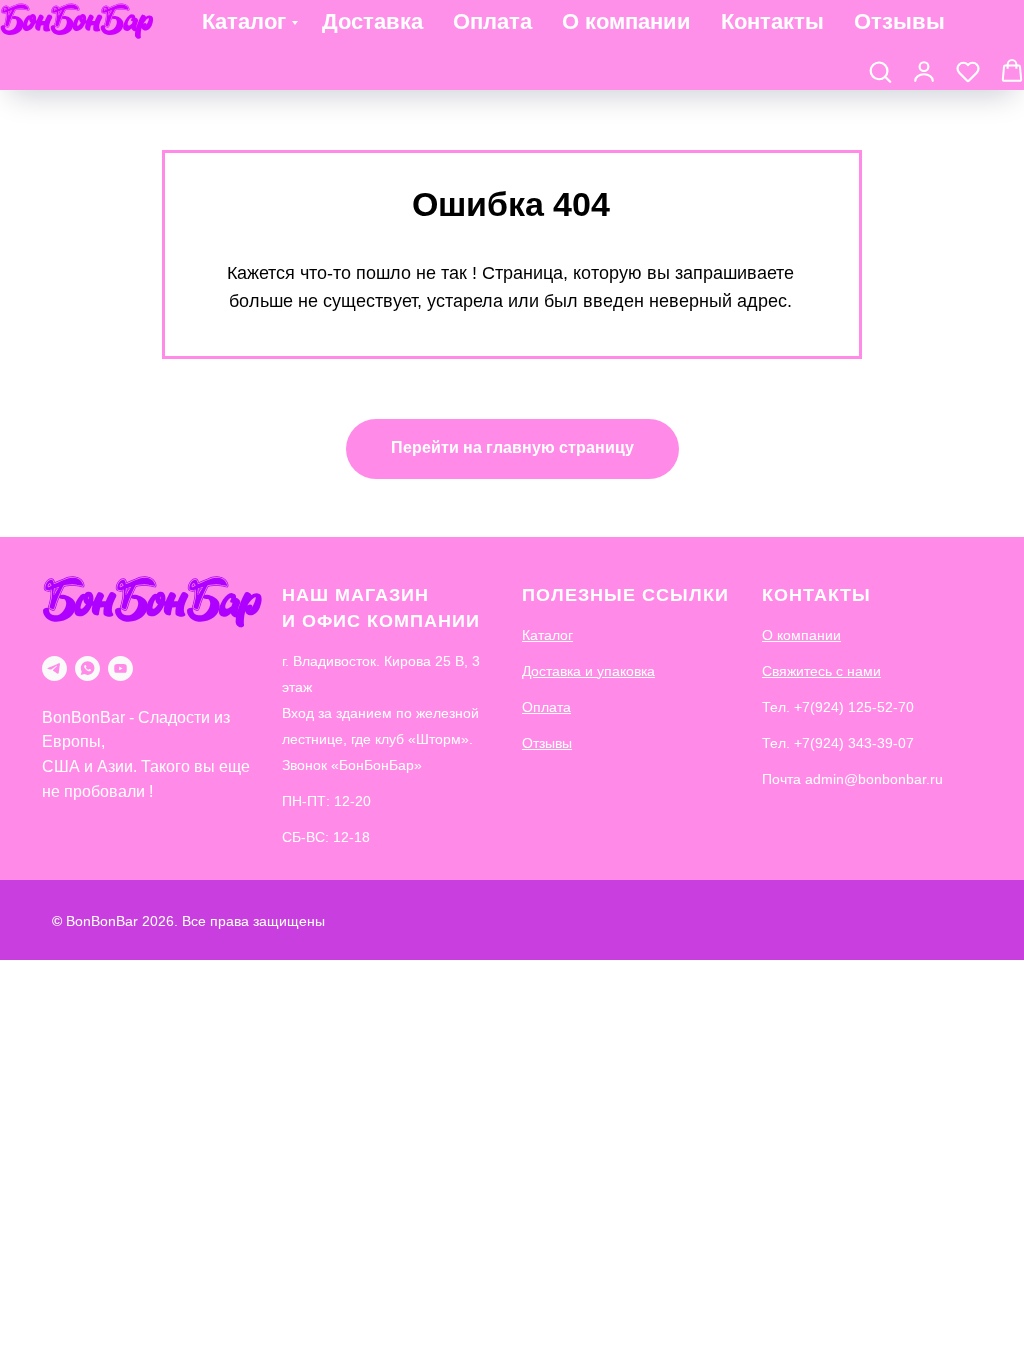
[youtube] (120, 668)
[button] (880, 71)
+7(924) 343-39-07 (854, 743)
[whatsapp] (87, 668)
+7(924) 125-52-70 (854, 707)
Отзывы (899, 21)
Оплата (492, 21)
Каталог (244, 21)
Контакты (772, 21)
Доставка (372, 21)
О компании (626, 21)
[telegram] (54, 668)
